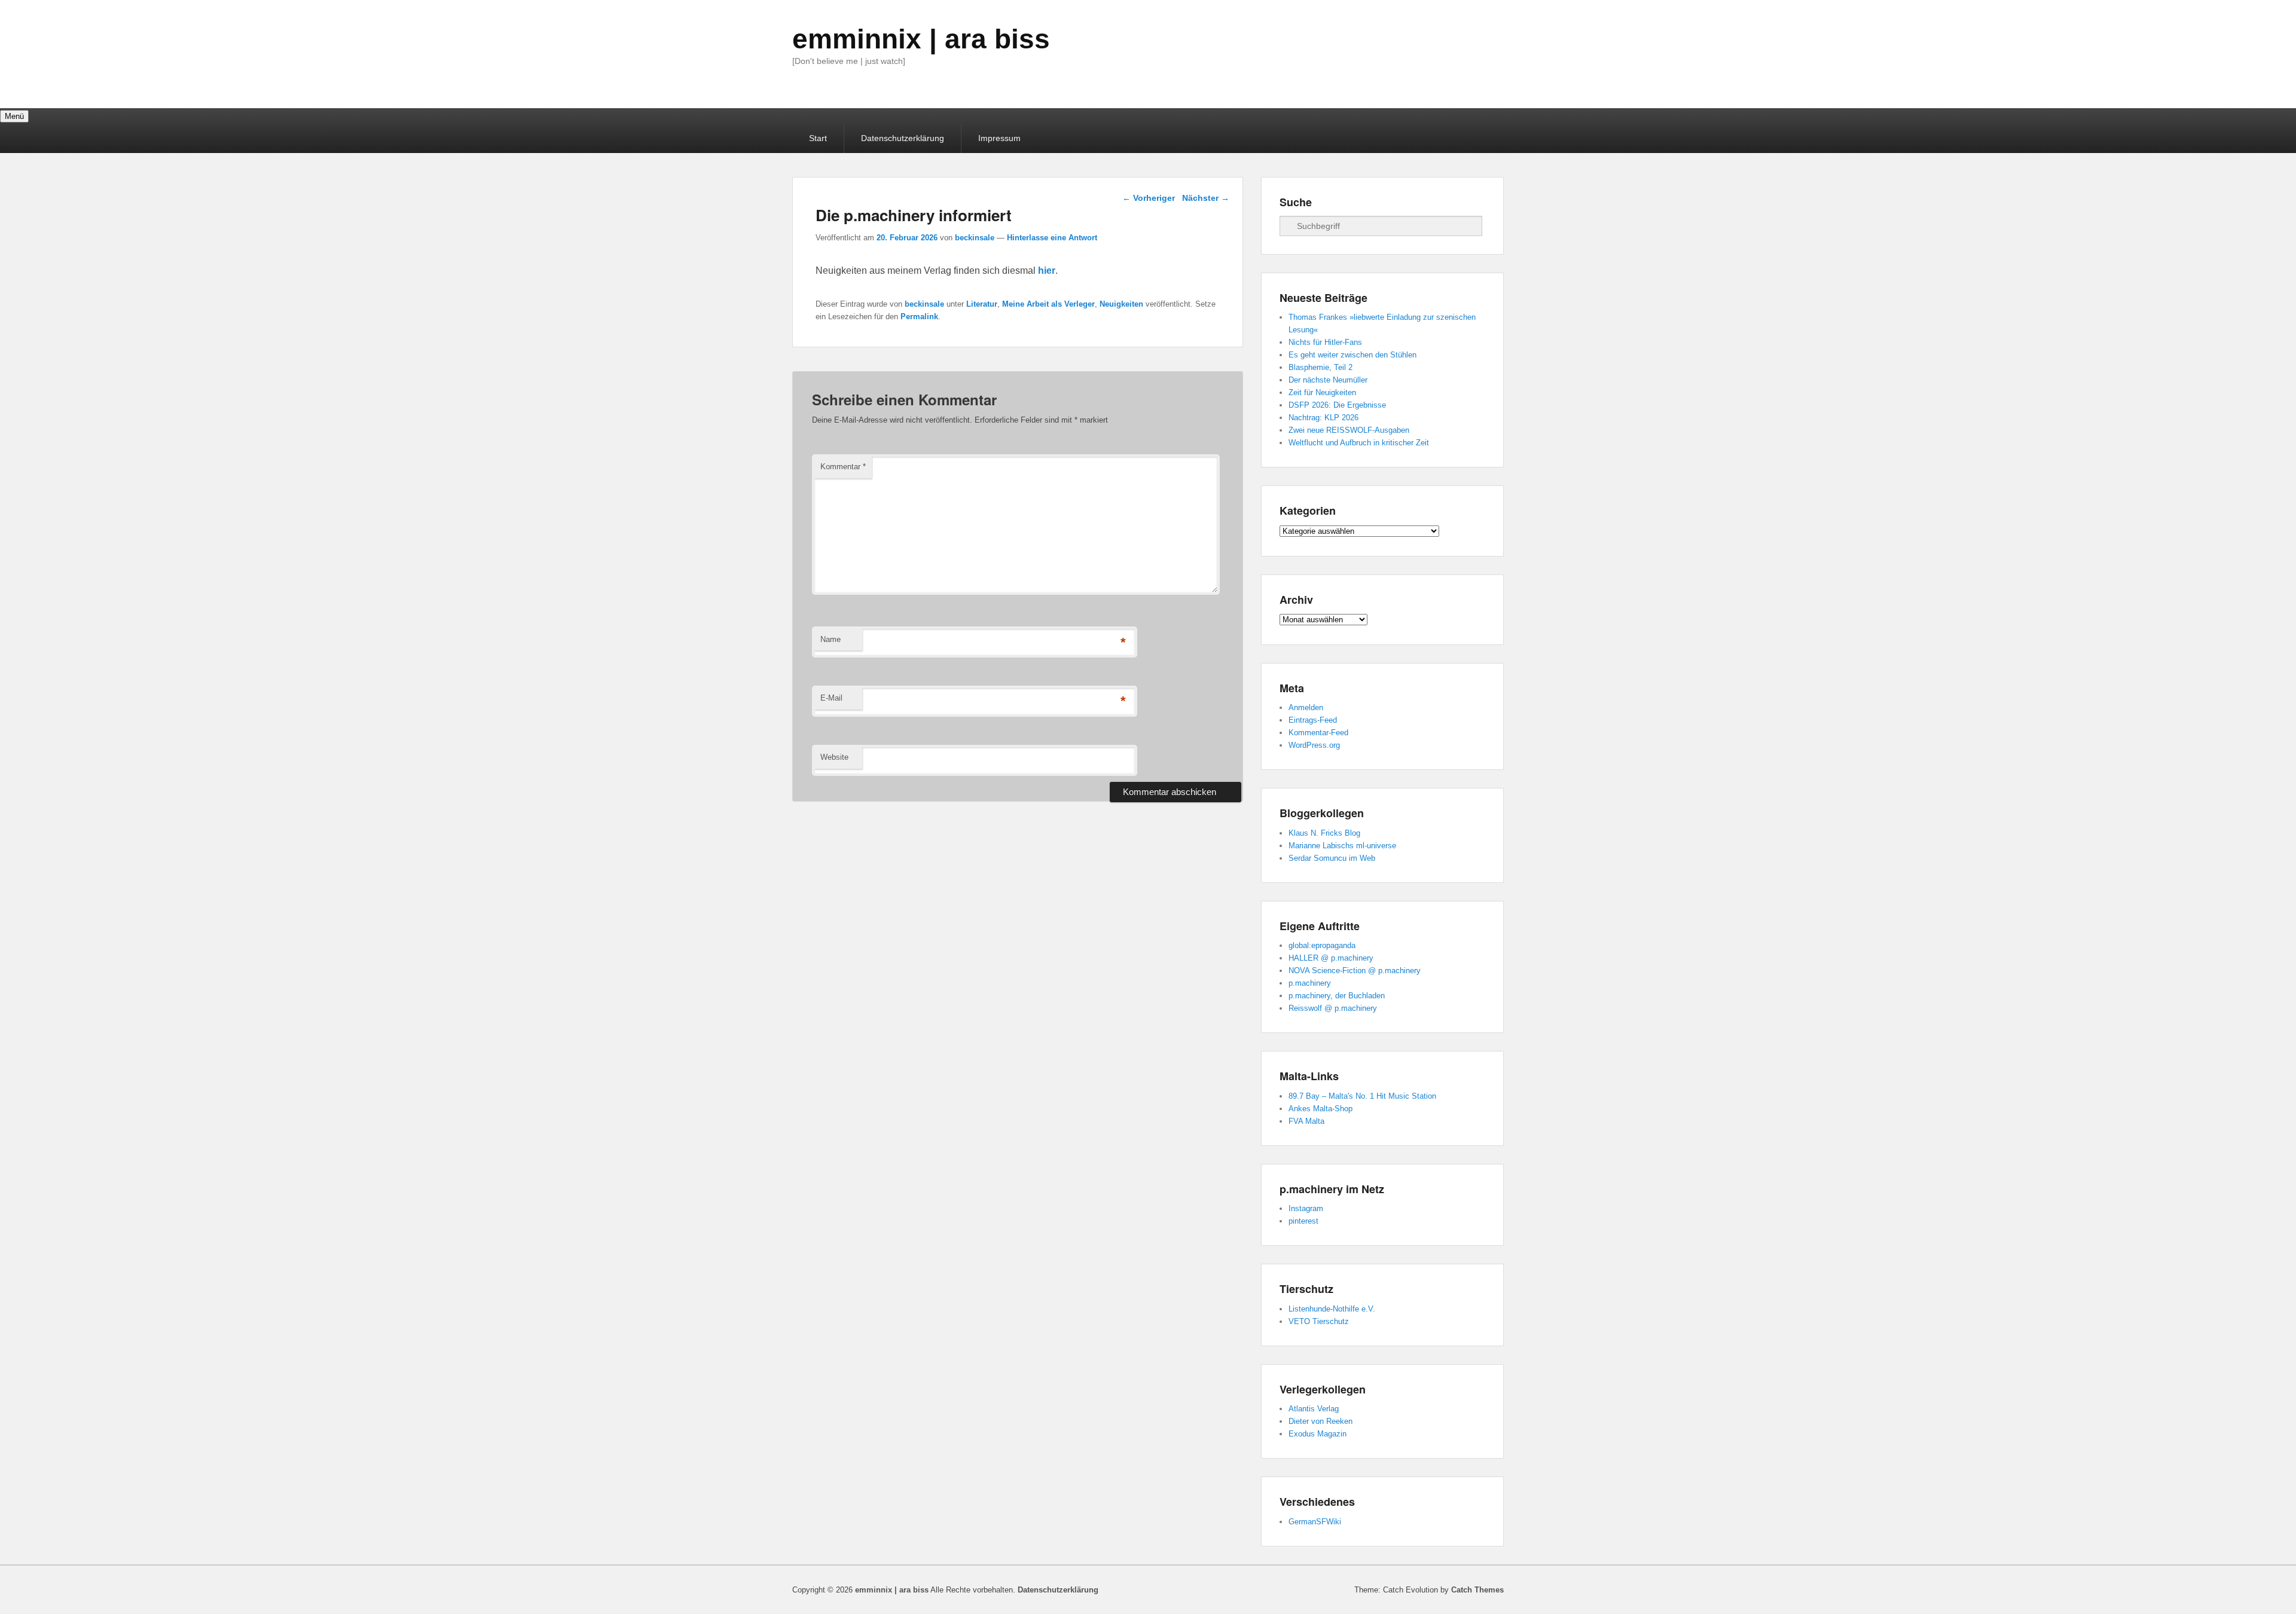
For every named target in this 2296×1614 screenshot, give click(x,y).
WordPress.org (1314, 745)
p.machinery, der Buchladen (1337, 996)
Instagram (1306, 1208)
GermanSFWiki (1315, 1522)
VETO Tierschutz (1319, 1321)
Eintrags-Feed (1313, 720)
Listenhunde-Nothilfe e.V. (1332, 1309)
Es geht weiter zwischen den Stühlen (1352, 355)
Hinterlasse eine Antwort (1052, 238)
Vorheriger (1149, 198)
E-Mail (831, 698)
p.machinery (1310, 983)
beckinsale (975, 238)
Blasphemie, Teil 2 (1320, 367)
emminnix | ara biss (921, 39)
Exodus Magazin (1318, 1434)
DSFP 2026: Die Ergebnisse (1337, 405)
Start (818, 138)
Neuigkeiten (1121, 304)
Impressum (999, 138)
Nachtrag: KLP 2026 (1323, 418)
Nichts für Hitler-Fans (1325, 342)
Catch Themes (1477, 1590)
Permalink (919, 317)
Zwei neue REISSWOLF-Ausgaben (1349, 430)
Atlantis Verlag (1314, 1409)
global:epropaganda (1322, 945)
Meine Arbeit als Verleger (1048, 304)
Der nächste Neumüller (1328, 380)
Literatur (982, 304)
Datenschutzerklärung (903, 138)
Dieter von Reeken (1320, 1421)
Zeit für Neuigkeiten (1322, 392)
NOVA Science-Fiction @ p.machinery (1355, 970)
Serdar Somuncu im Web (1332, 858)
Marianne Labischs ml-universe (1342, 846)
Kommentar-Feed (1318, 733)
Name (831, 639)
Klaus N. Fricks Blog (1324, 833)
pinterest (1303, 1221)
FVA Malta (1306, 1121)
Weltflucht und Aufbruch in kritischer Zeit (1359, 443)
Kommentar (843, 467)
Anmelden (1306, 707)
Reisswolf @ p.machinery (1333, 1008)
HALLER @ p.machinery (1331, 958)
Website (834, 757)
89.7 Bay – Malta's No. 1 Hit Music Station (1362, 1096)
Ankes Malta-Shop (1320, 1109)
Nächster (1206, 198)
